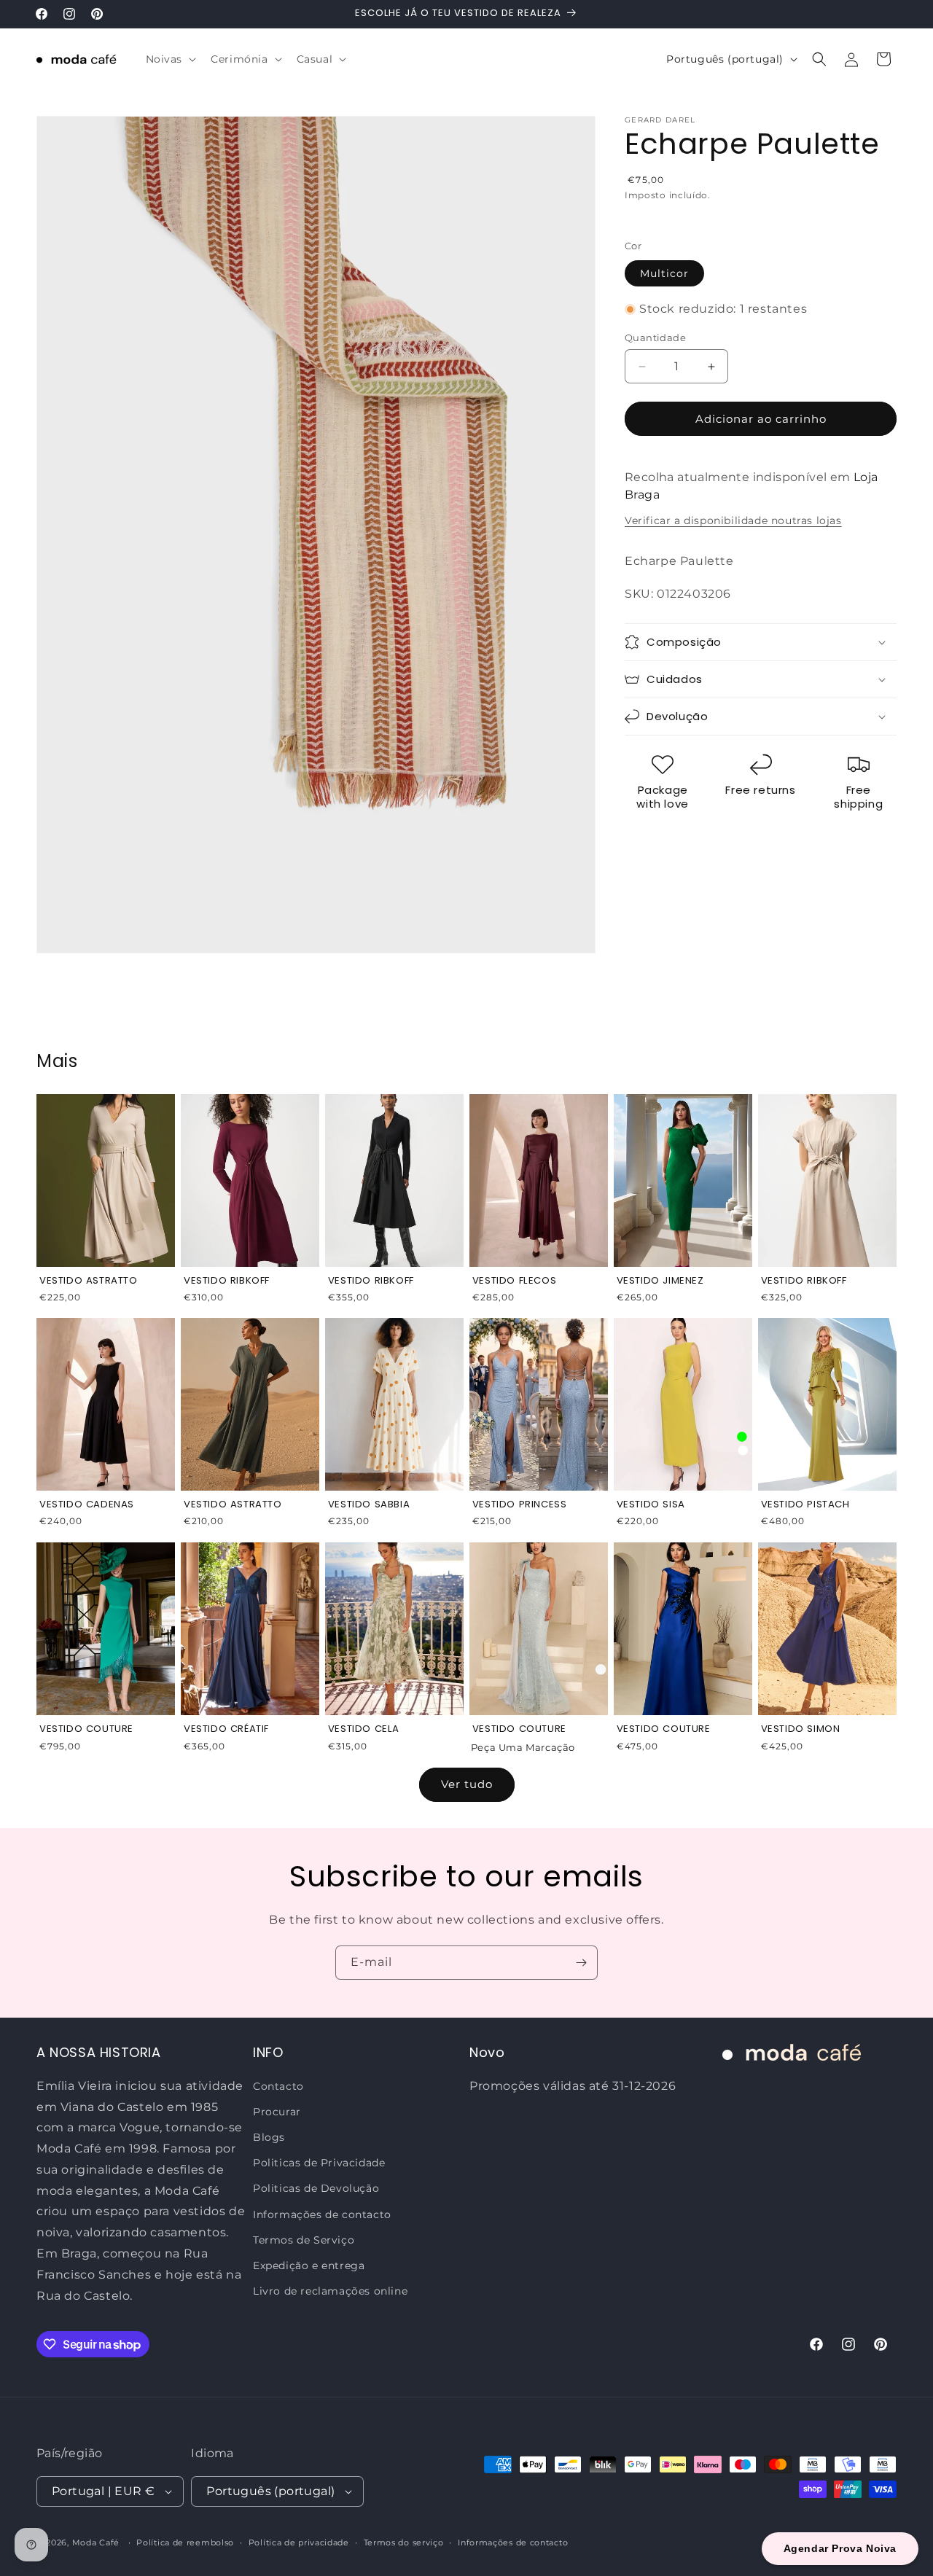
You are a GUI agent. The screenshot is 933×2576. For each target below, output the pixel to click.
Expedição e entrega (309, 2265)
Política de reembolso (185, 2542)
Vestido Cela (364, 1729)
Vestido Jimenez (660, 1281)
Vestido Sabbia (369, 1505)
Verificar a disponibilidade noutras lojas (733, 520)
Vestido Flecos (514, 1281)
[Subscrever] (581, 1963)
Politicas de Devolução (316, 2188)
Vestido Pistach (805, 1505)
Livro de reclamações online (330, 2291)
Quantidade (655, 337)
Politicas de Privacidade (319, 2163)
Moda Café (96, 2542)
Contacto (278, 2085)
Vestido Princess (520, 1505)
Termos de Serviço (304, 2239)
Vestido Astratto (89, 1281)
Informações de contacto (322, 2214)
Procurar (277, 2111)
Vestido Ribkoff (227, 1281)
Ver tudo (467, 1784)
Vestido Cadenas (87, 1505)
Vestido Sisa (651, 1505)
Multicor (664, 273)
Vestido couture (519, 1729)
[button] (170, 59)
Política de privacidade (299, 2542)
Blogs (269, 2137)
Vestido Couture (86, 1729)
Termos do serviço (404, 2542)
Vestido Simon (801, 1729)
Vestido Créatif (226, 1729)
